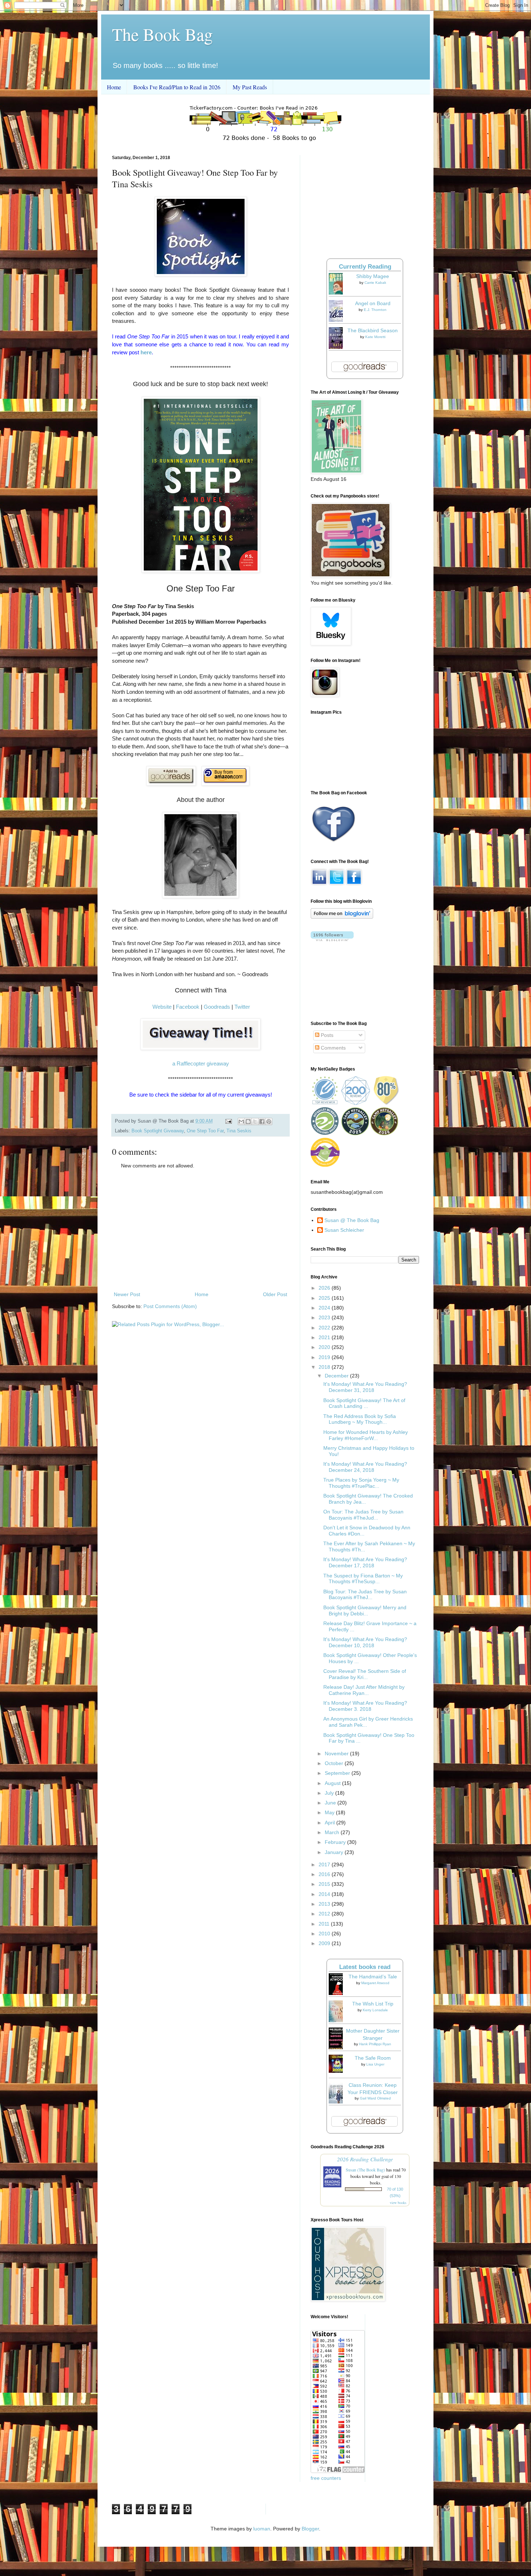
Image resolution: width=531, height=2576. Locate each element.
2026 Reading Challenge (365, 2159)
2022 (325, 1328)
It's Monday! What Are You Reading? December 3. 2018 (365, 1706)
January (335, 1852)
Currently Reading (365, 267)
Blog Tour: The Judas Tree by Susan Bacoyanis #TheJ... (365, 1595)
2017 (325, 1864)
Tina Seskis (239, 1131)
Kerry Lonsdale (375, 2010)
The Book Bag (162, 34)
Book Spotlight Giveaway (158, 1131)
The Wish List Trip (373, 2004)
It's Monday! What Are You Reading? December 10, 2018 (365, 1642)
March (333, 1832)
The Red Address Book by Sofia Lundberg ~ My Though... (360, 1419)
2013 (325, 1904)
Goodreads (217, 1007)
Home (114, 87)
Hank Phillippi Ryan (375, 2044)
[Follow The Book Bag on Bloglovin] (342, 917)
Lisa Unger (375, 2064)
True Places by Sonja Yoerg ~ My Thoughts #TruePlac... (361, 1483)
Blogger (310, 2529)
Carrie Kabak (375, 283)
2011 (325, 1924)
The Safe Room (373, 2058)
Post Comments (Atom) (170, 1306)
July (330, 1793)
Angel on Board (373, 303)
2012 (325, 1914)
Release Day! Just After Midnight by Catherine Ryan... (364, 1690)
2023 (325, 1317)
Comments (333, 1048)
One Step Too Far (205, 1131)
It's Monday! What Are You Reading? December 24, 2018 (365, 1467)
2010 (325, 1934)
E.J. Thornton (375, 310)
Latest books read (365, 1967)
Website (162, 1007)
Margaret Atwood (375, 1983)
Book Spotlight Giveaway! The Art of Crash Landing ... (364, 1403)
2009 (325, 1943)
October (335, 1763)
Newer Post (127, 1294)
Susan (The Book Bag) (365, 2170)
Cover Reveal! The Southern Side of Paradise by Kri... (365, 1674)
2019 (325, 1357)
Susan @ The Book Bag (352, 1220)
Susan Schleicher (344, 1230)
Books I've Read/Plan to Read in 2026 (177, 87)
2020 (325, 1347)
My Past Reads (250, 87)
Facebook (188, 1007)
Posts (326, 1035)
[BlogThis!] (248, 1122)
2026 (325, 1288)
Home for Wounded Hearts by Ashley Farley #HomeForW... (366, 1435)
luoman (262, 2529)
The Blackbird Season (373, 330)
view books (398, 2203)
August (333, 1783)
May (330, 1812)
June (331, 1803)
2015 (325, 1884)
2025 (325, 1298)
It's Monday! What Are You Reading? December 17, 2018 (365, 1562)
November (337, 1753)
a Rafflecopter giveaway (201, 1063)
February (336, 1842)
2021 (325, 1337)
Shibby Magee (373, 276)
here (146, 352)
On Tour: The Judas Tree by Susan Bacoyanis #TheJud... (363, 1515)
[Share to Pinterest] (269, 1122)
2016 (325, 1874)
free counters (326, 2478)
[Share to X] (255, 1122)
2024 (325, 1308)
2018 (325, 1367)
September (338, 1773)
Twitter (242, 1007)
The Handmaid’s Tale (373, 1977)
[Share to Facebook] (262, 1122)
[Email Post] (228, 1121)
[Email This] (241, 1122)
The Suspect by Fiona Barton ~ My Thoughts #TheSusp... (363, 1579)
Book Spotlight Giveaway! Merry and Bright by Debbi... (365, 1610)
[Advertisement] (200, 1230)
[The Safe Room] (338, 2071)
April (331, 1823)
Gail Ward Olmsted (375, 2098)
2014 (325, 1894)
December (337, 1376)
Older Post (275, 1294)
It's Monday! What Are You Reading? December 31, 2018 (365, 1387)
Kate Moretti (375, 337)
